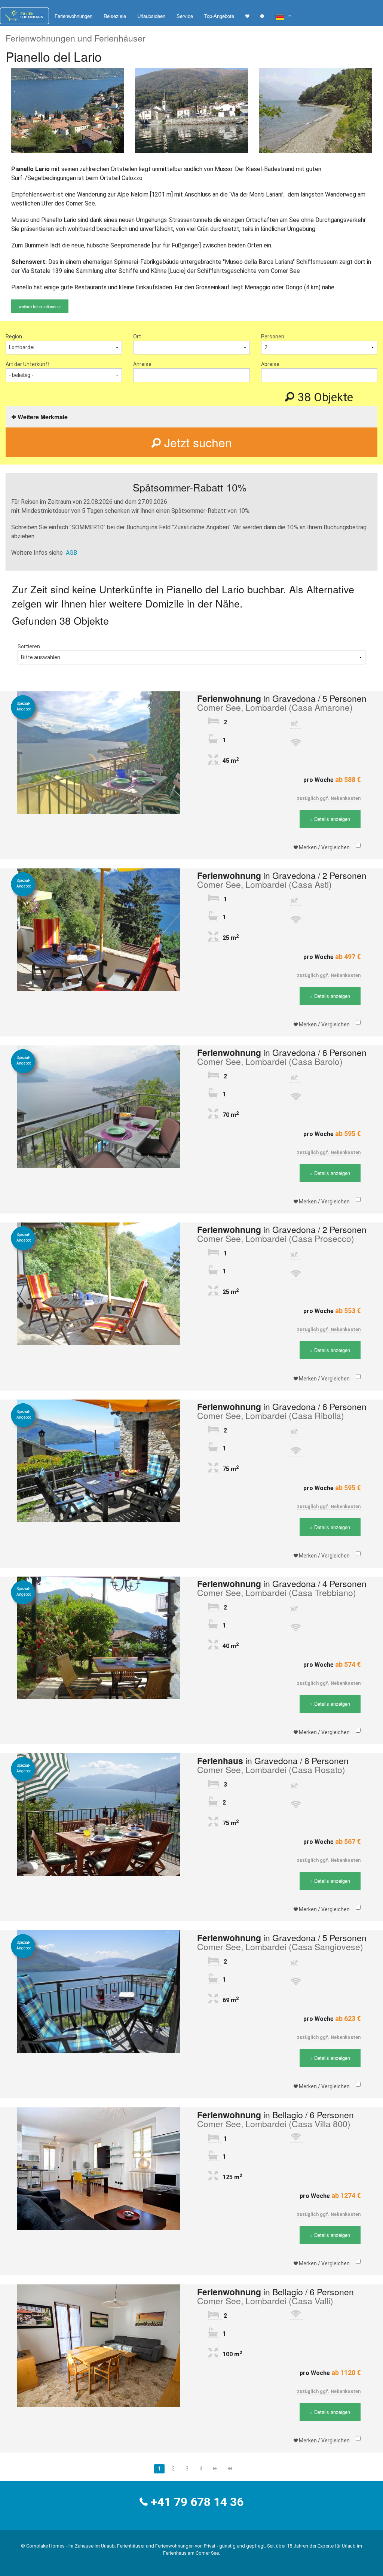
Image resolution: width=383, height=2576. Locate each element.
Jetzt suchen (196, 442)
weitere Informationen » (40, 306)
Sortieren (29, 646)
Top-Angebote (219, 16)
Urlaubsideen (151, 16)
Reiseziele (115, 16)
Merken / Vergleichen (324, 847)
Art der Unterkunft (28, 364)
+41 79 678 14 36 (197, 2502)
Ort (137, 337)
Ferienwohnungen (73, 16)
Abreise (270, 364)
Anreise (142, 364)
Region (14, 337)
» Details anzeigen (330, 819)
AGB (71, 553)
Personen (273, 337)
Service (185, 16)
